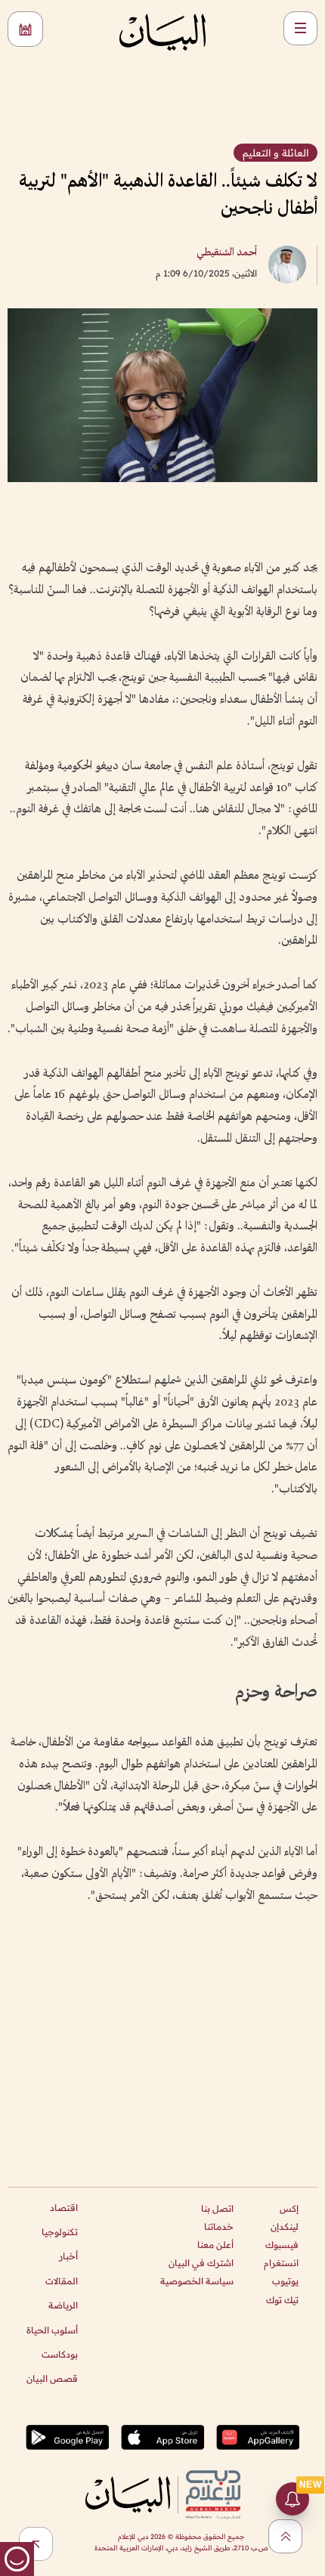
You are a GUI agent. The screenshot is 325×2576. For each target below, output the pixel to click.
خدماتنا (219, 2227)
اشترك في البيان (201, 2263)
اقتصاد (64, 2208)
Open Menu (300, 28)
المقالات (62, 2281)
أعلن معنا (215, 2245)
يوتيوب (285, 2281)
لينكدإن (285, 2227)
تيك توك (282, 2300)
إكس (289, 2208)
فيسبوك (282, 2245)
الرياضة (63, 2305)
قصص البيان (52, 2378)
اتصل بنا (217, 2208)
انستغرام (281, 2263)
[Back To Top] (285, 2536)
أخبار (68, 2256)
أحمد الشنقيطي (227, 253)
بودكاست (60, 2354)
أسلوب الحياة (52, 2330)
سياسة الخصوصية (197, 2281)
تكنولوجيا (60, 2232)
